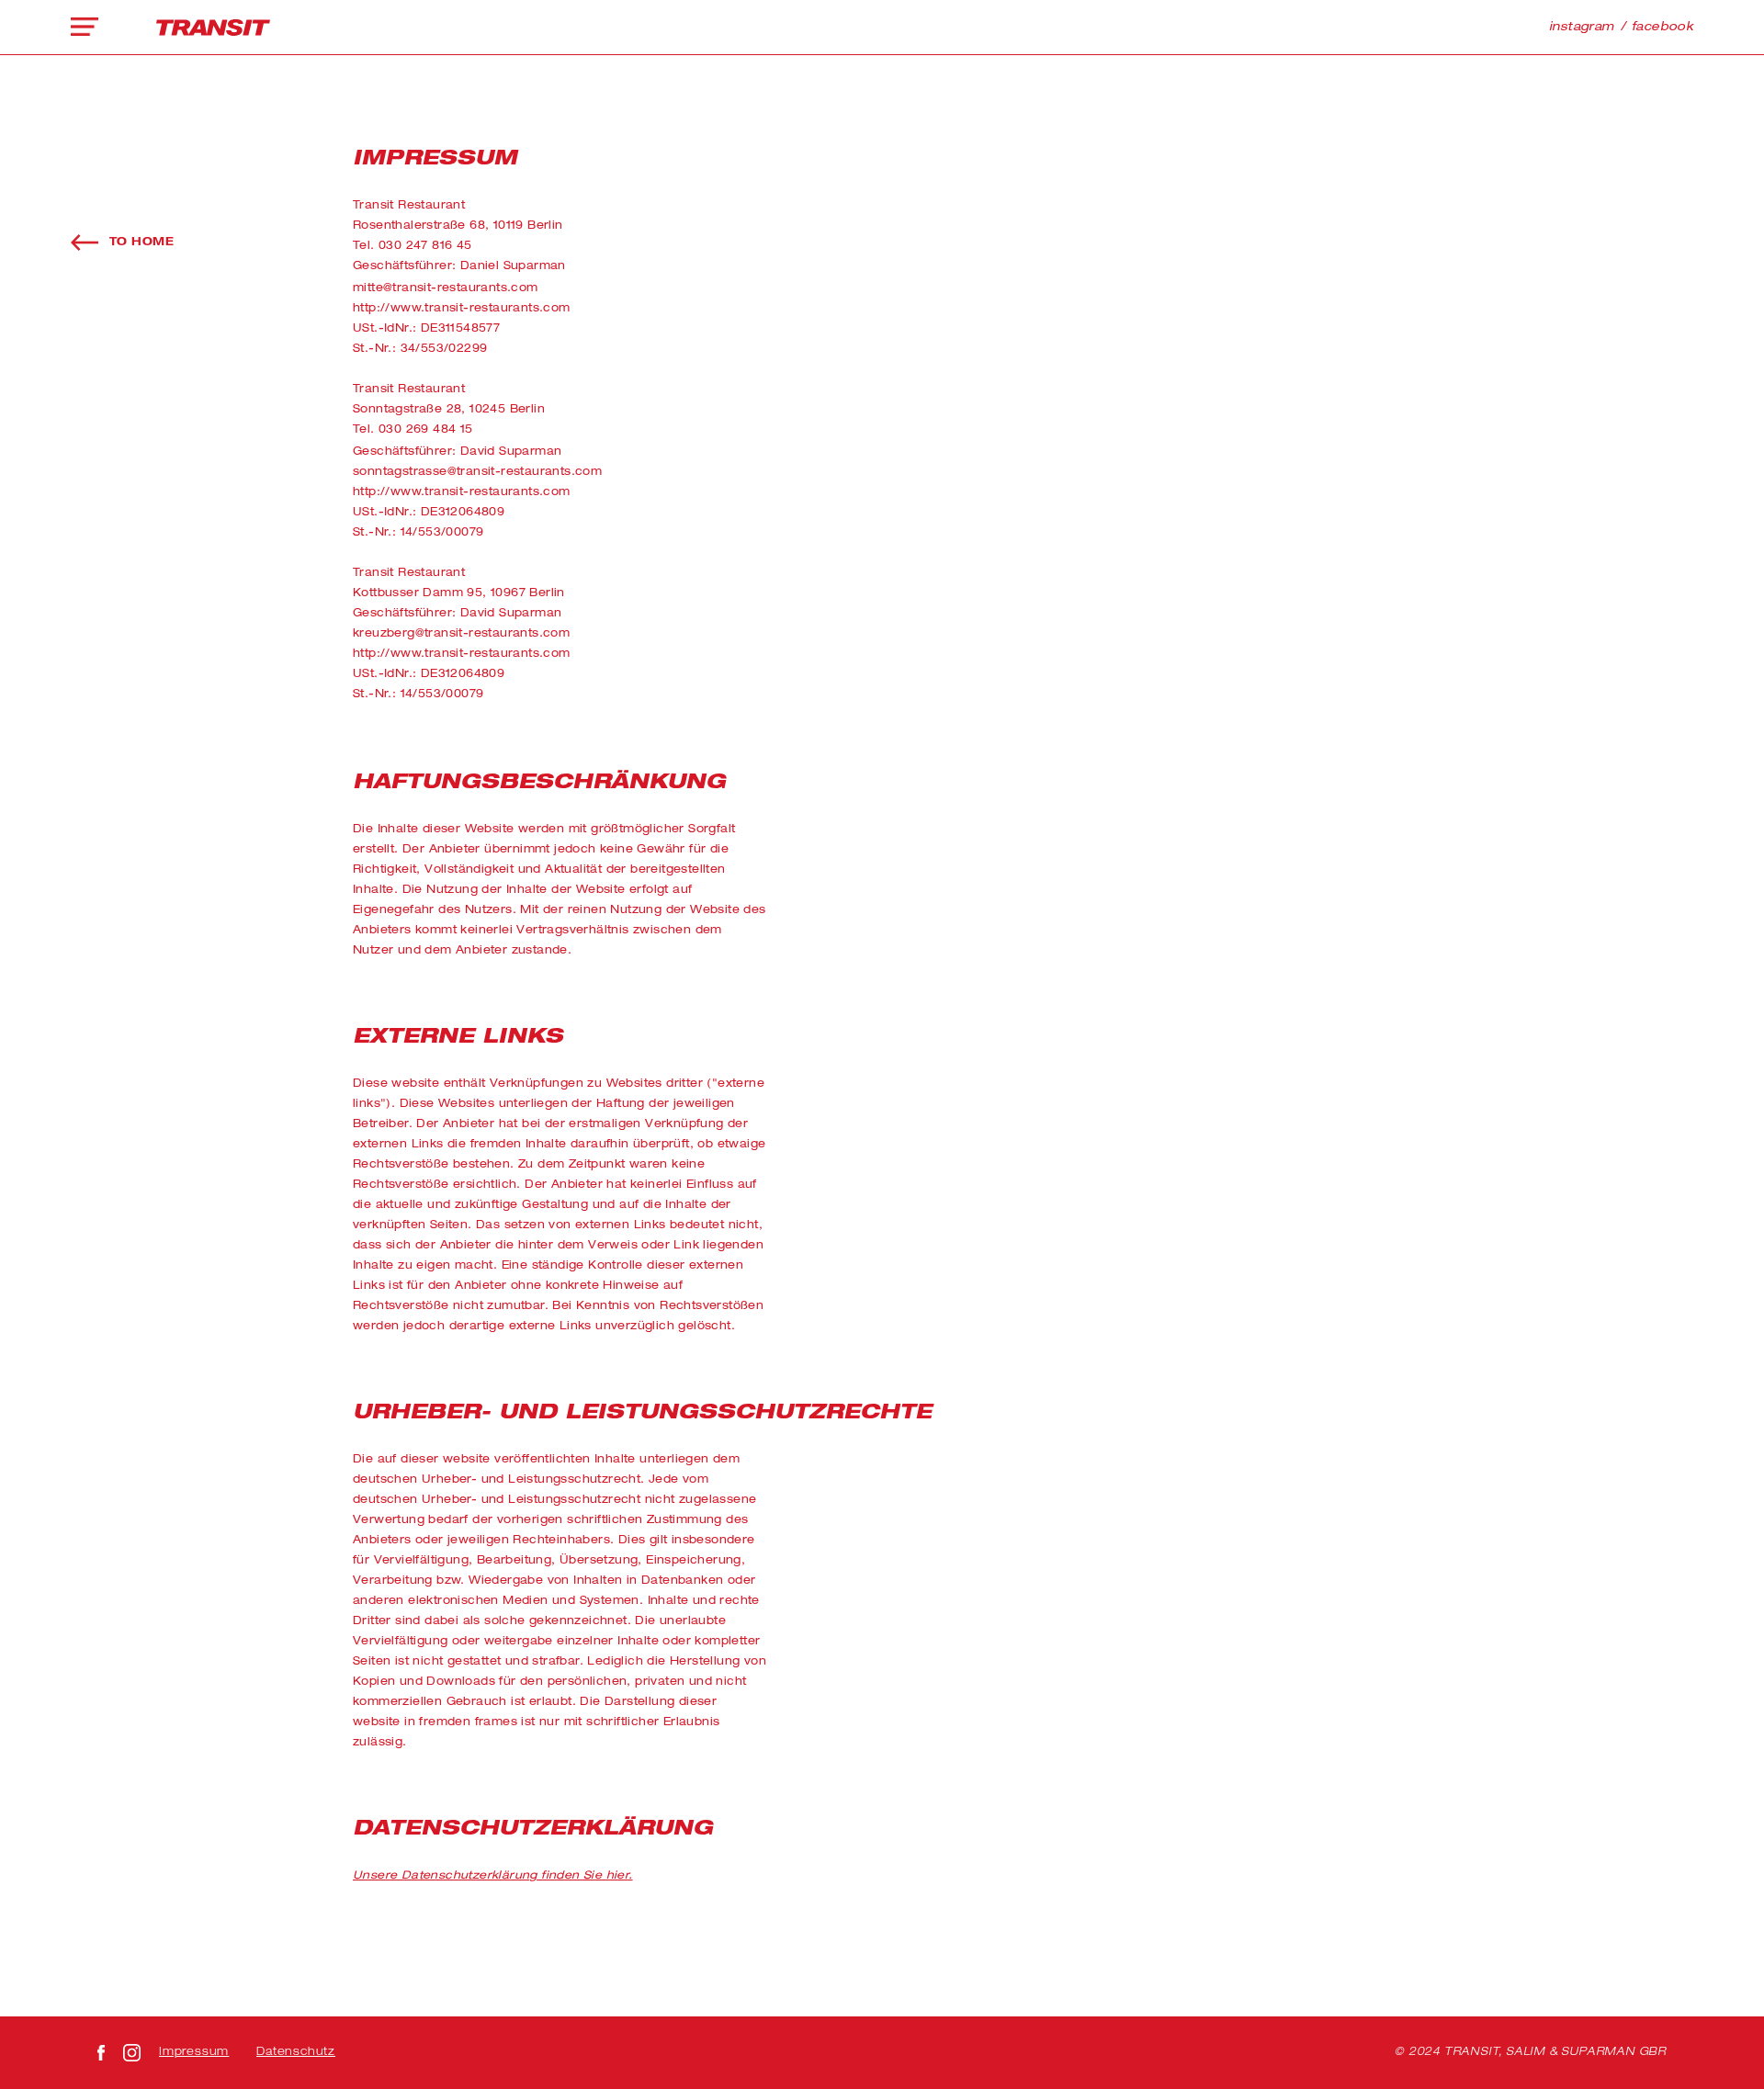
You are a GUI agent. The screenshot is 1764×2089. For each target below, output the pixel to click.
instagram (1582, 28)
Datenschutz (296, 2052)
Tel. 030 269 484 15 (413, 430)
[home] (213, 28)
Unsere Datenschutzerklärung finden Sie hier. (493, 1876)
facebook (1662, 28)
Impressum (194, 2052)
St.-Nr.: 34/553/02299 (420, 349)
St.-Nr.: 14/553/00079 (418, 533)
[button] (89, 28)
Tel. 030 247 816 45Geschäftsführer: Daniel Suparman (459, 256)
